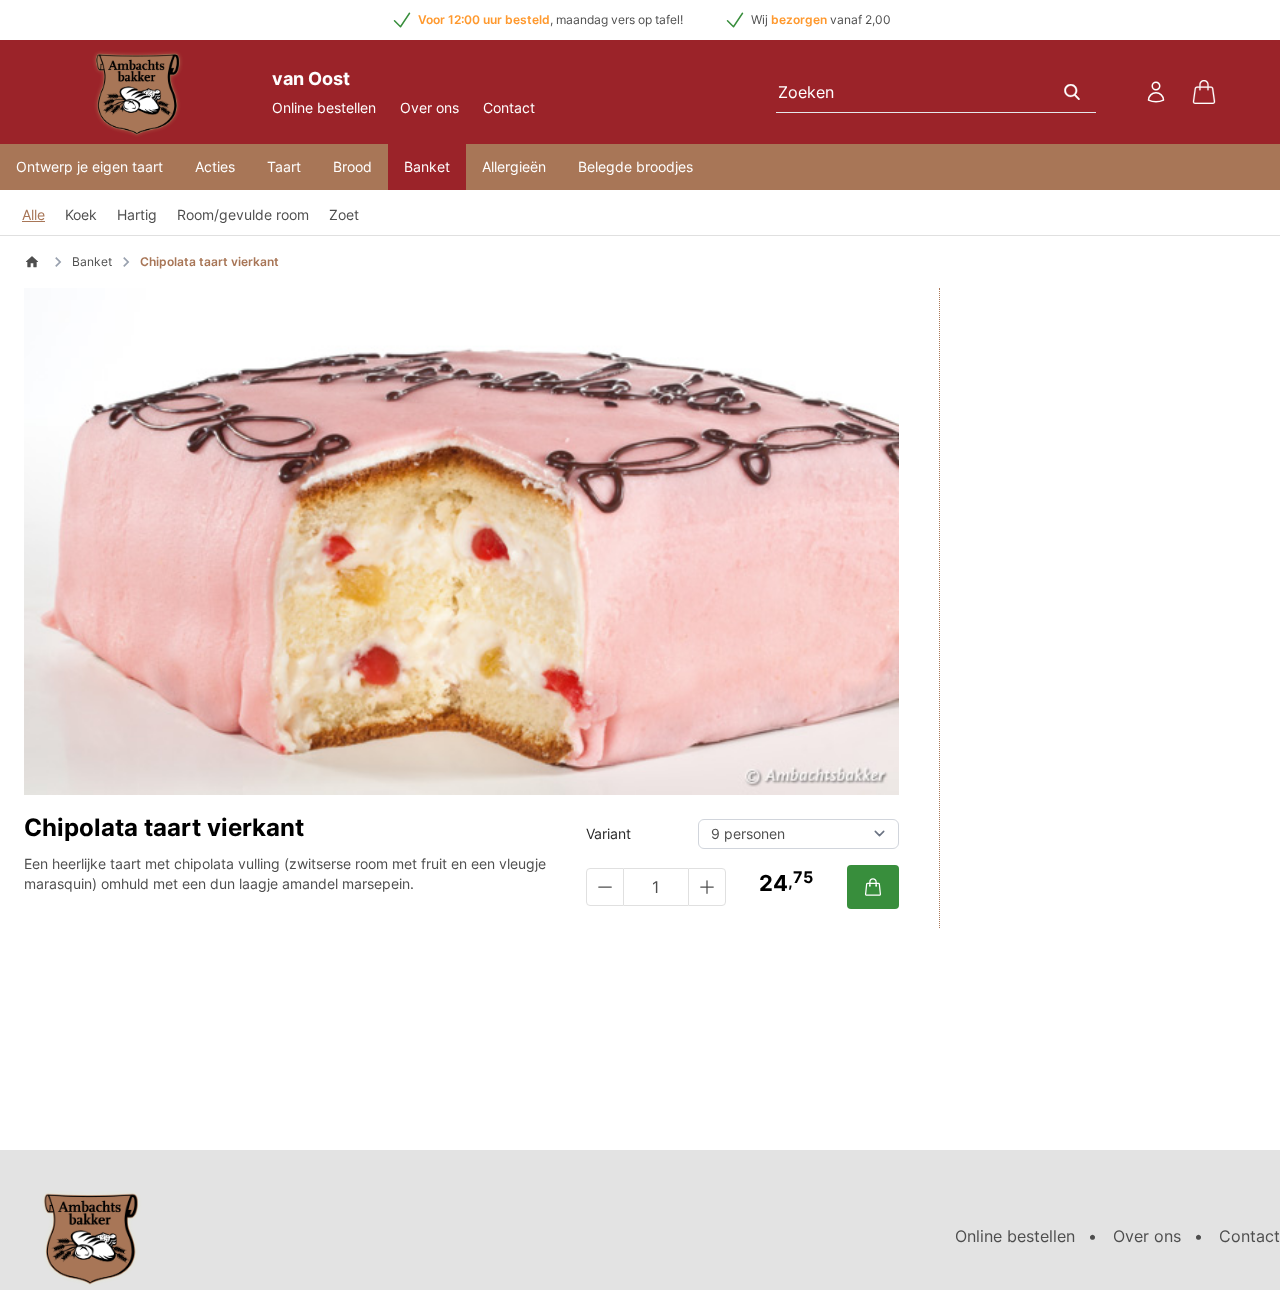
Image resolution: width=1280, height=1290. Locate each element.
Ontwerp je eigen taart (89, 166)
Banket (427, 166)
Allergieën (514, 166)
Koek (81, 214)
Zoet (344, 214)
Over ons (429, 107)
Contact (509, 107)
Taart (284, 166)
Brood (352, 166)
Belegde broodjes (635, 166)
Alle (33, 214)
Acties (215, 166)
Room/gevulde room (243, 214)
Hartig (137, 214)
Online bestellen (324, 107)
